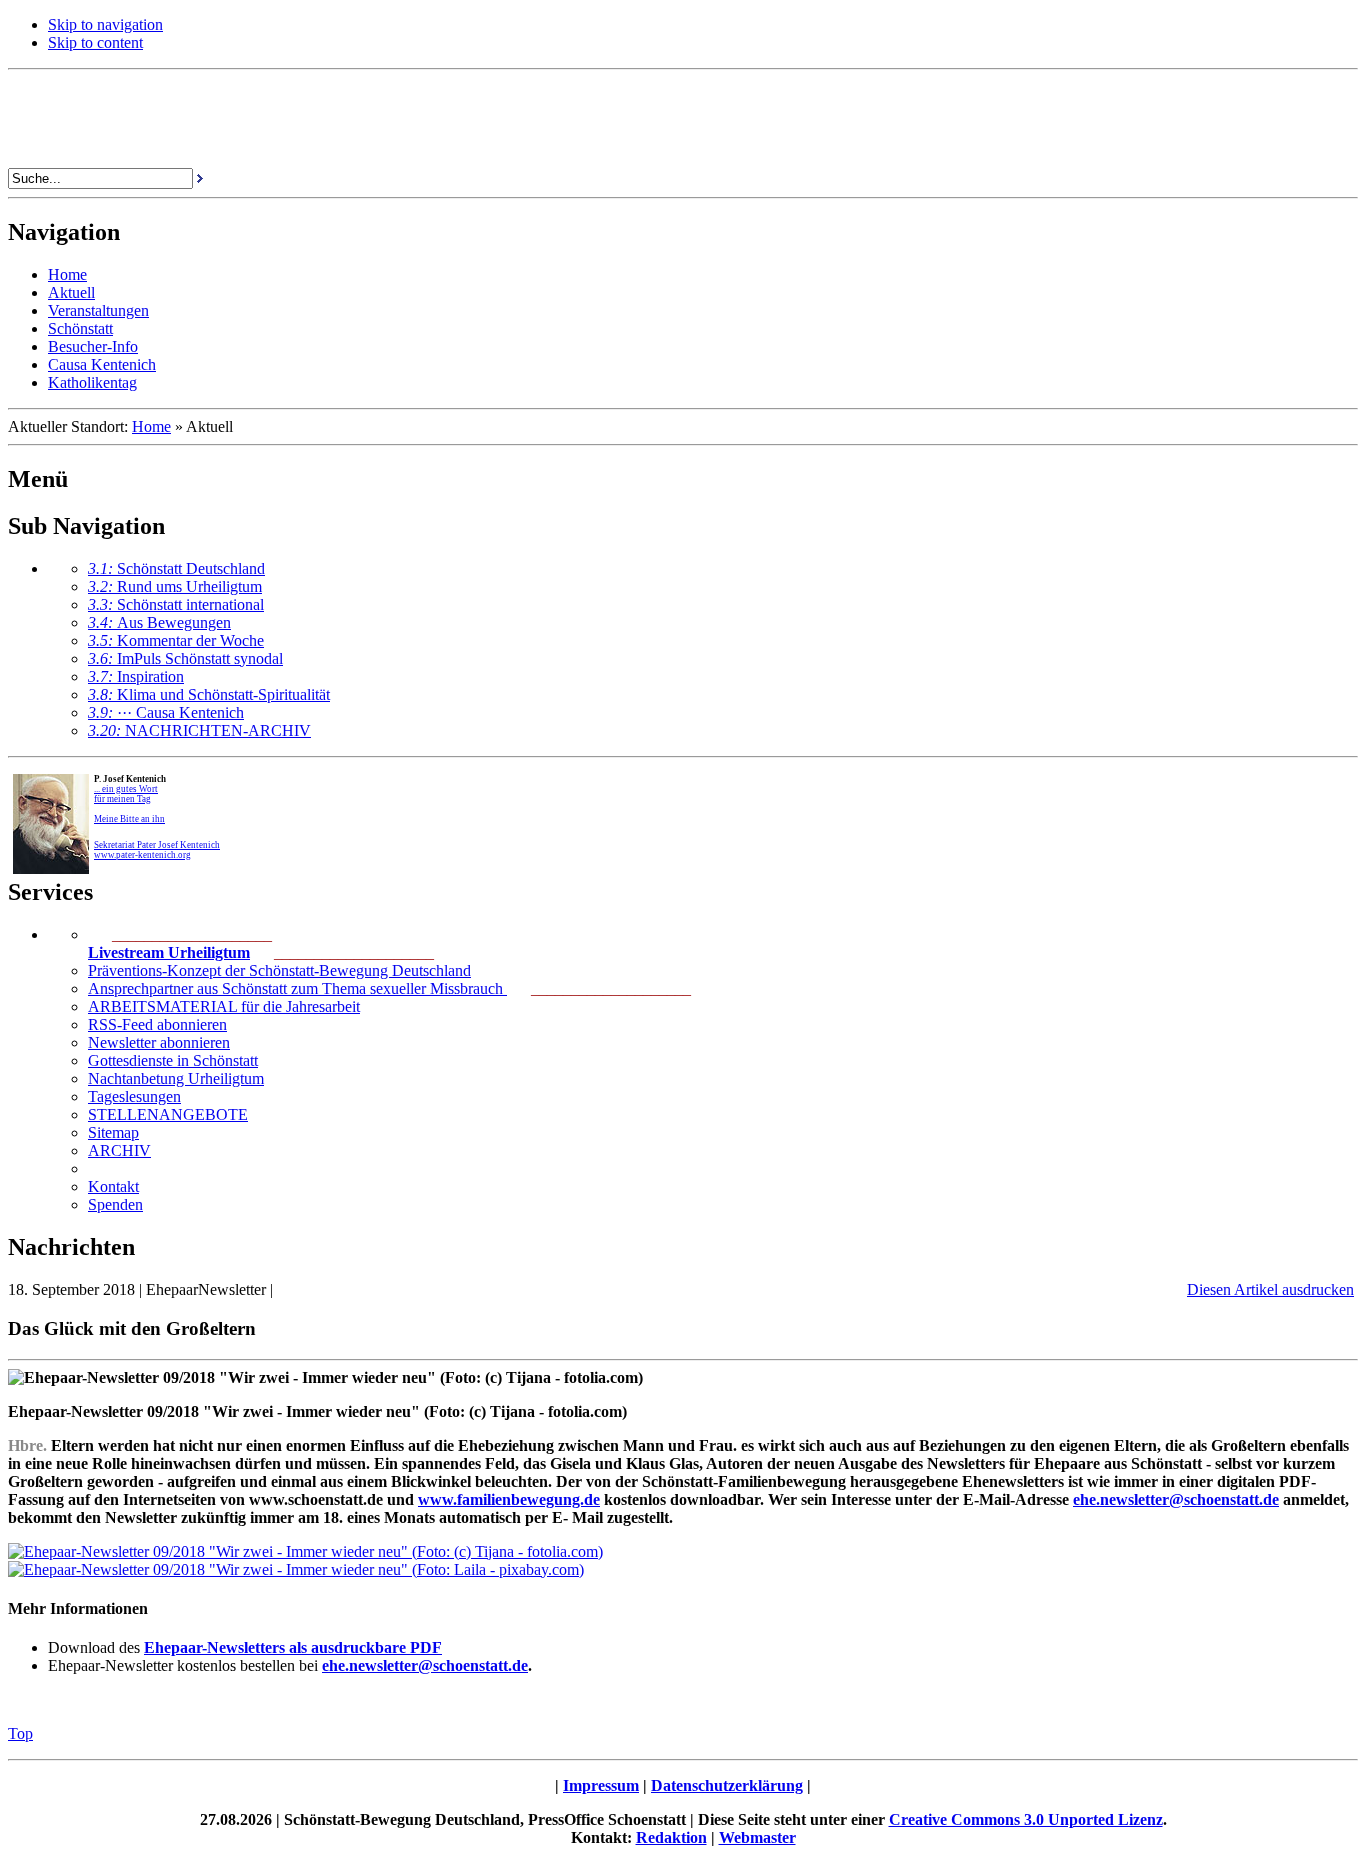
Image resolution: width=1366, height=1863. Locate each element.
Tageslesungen (134, 1096)
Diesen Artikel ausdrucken (1270, 1289)
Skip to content (95, 42)
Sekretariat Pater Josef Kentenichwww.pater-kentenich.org (157, 850)
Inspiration (136, 676)
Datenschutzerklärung (727, 1785)
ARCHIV (119, 1150)
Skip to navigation (105, 24)
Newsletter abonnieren (159, 1042)
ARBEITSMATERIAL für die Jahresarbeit (224, 1006)
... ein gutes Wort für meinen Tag (126, 794)
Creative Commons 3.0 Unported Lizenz (1026, 1819)
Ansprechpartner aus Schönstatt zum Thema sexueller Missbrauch (297, 988)
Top (20, 1733)
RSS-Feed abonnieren (157, 1024)
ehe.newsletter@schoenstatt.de (425, 1665)
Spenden (115, 1204)
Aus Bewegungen (159, 622)
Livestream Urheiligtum (169, 952)
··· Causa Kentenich (166, 712)
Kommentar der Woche (176, 640)
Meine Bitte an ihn (129, 819)
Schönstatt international (176, 604)
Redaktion (671, 1837)
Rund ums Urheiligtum (175, 586)
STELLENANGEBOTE (168, 1114)
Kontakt (113, 1186)
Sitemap (113, 1132)
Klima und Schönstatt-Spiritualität (209, 694)
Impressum (601, 1785)
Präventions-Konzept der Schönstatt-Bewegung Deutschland (279, 970)
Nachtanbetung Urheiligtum (176, 1078)
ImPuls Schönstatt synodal (185, 658)
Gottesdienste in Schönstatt (173, 1060)
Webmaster (757, 1837)
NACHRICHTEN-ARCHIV (199, 730)
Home (151, 426)
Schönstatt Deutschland (176, 568)
